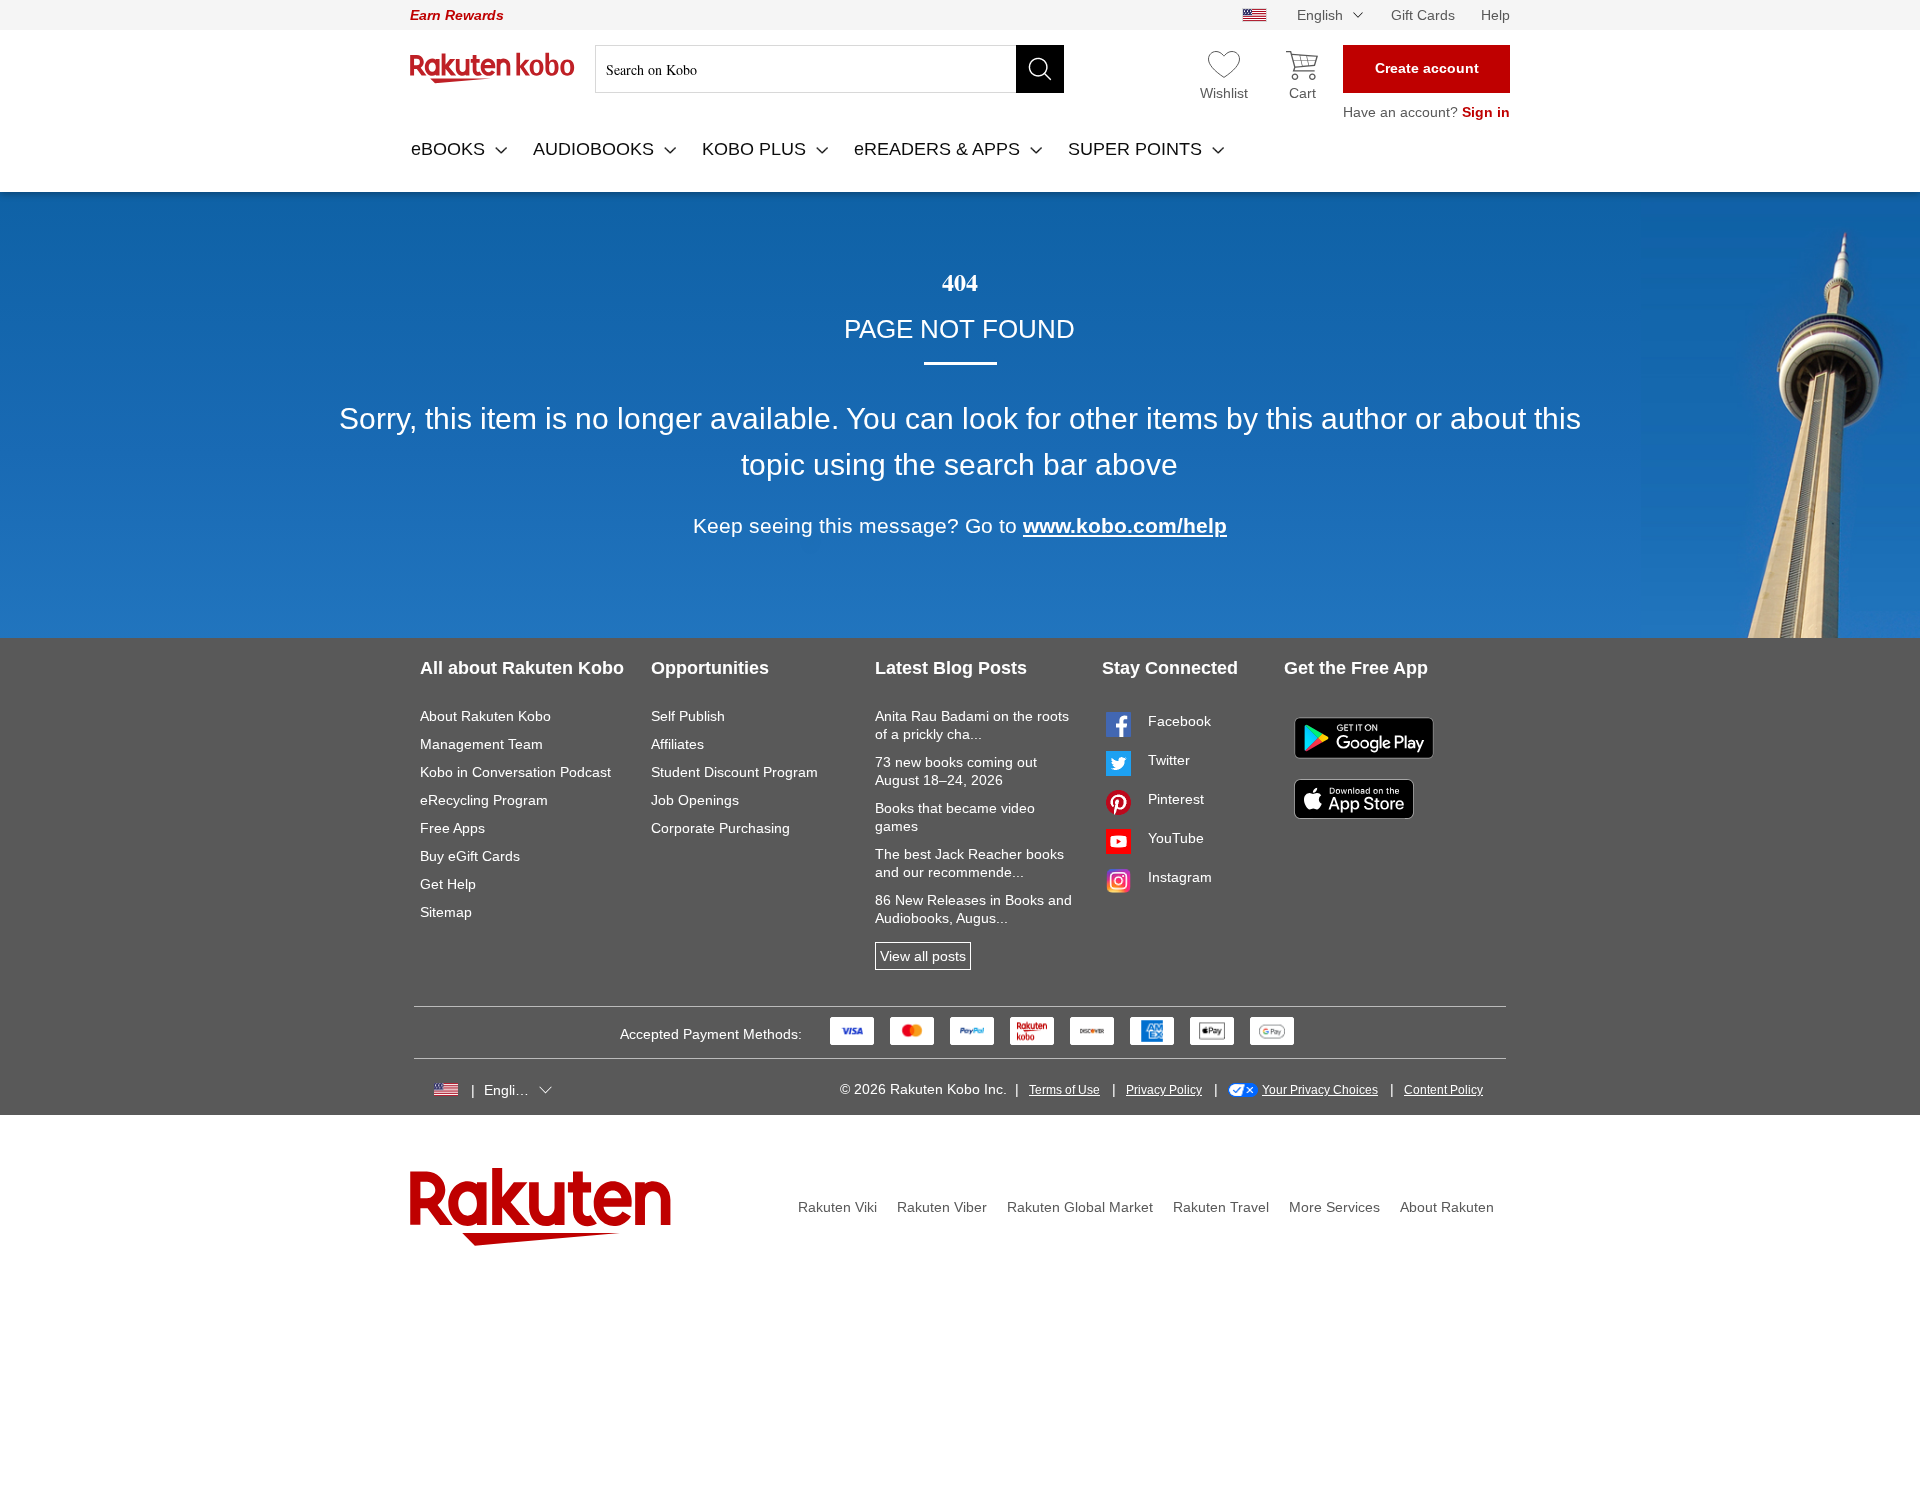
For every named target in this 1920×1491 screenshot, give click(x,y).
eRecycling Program (484, 800)
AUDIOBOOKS (596, 149)
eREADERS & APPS (939, 149)
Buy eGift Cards (470, 856)
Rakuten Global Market (1080, 1207)
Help (1495, 15)
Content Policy (1443, 1090)
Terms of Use (1064, 1090)
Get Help (448, 884)
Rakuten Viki (837, 1207)
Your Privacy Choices (1320, 1090)
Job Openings (695, 800)
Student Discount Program (734, 772)
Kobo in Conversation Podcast (515, 772)
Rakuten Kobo (492, 68)
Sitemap (446, 912)
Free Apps (452, 828)
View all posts (923, 956)
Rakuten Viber (942, 1207)
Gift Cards (1423, 15)
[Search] (1040, 69)
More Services (1334, 1207)
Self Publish (688, 716)
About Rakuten (1447, 1207)
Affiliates (677, 744)
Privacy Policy (1164, 1090)
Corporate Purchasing (720, 828)
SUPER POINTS (1137, 149)
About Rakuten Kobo (485, 716)
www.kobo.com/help (1125, 525)
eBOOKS (450, 149)
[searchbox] (829, 69)
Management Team (481, 744)
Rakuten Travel (1221, 1207)
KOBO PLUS (756, 149)
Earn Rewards (457, 15)
